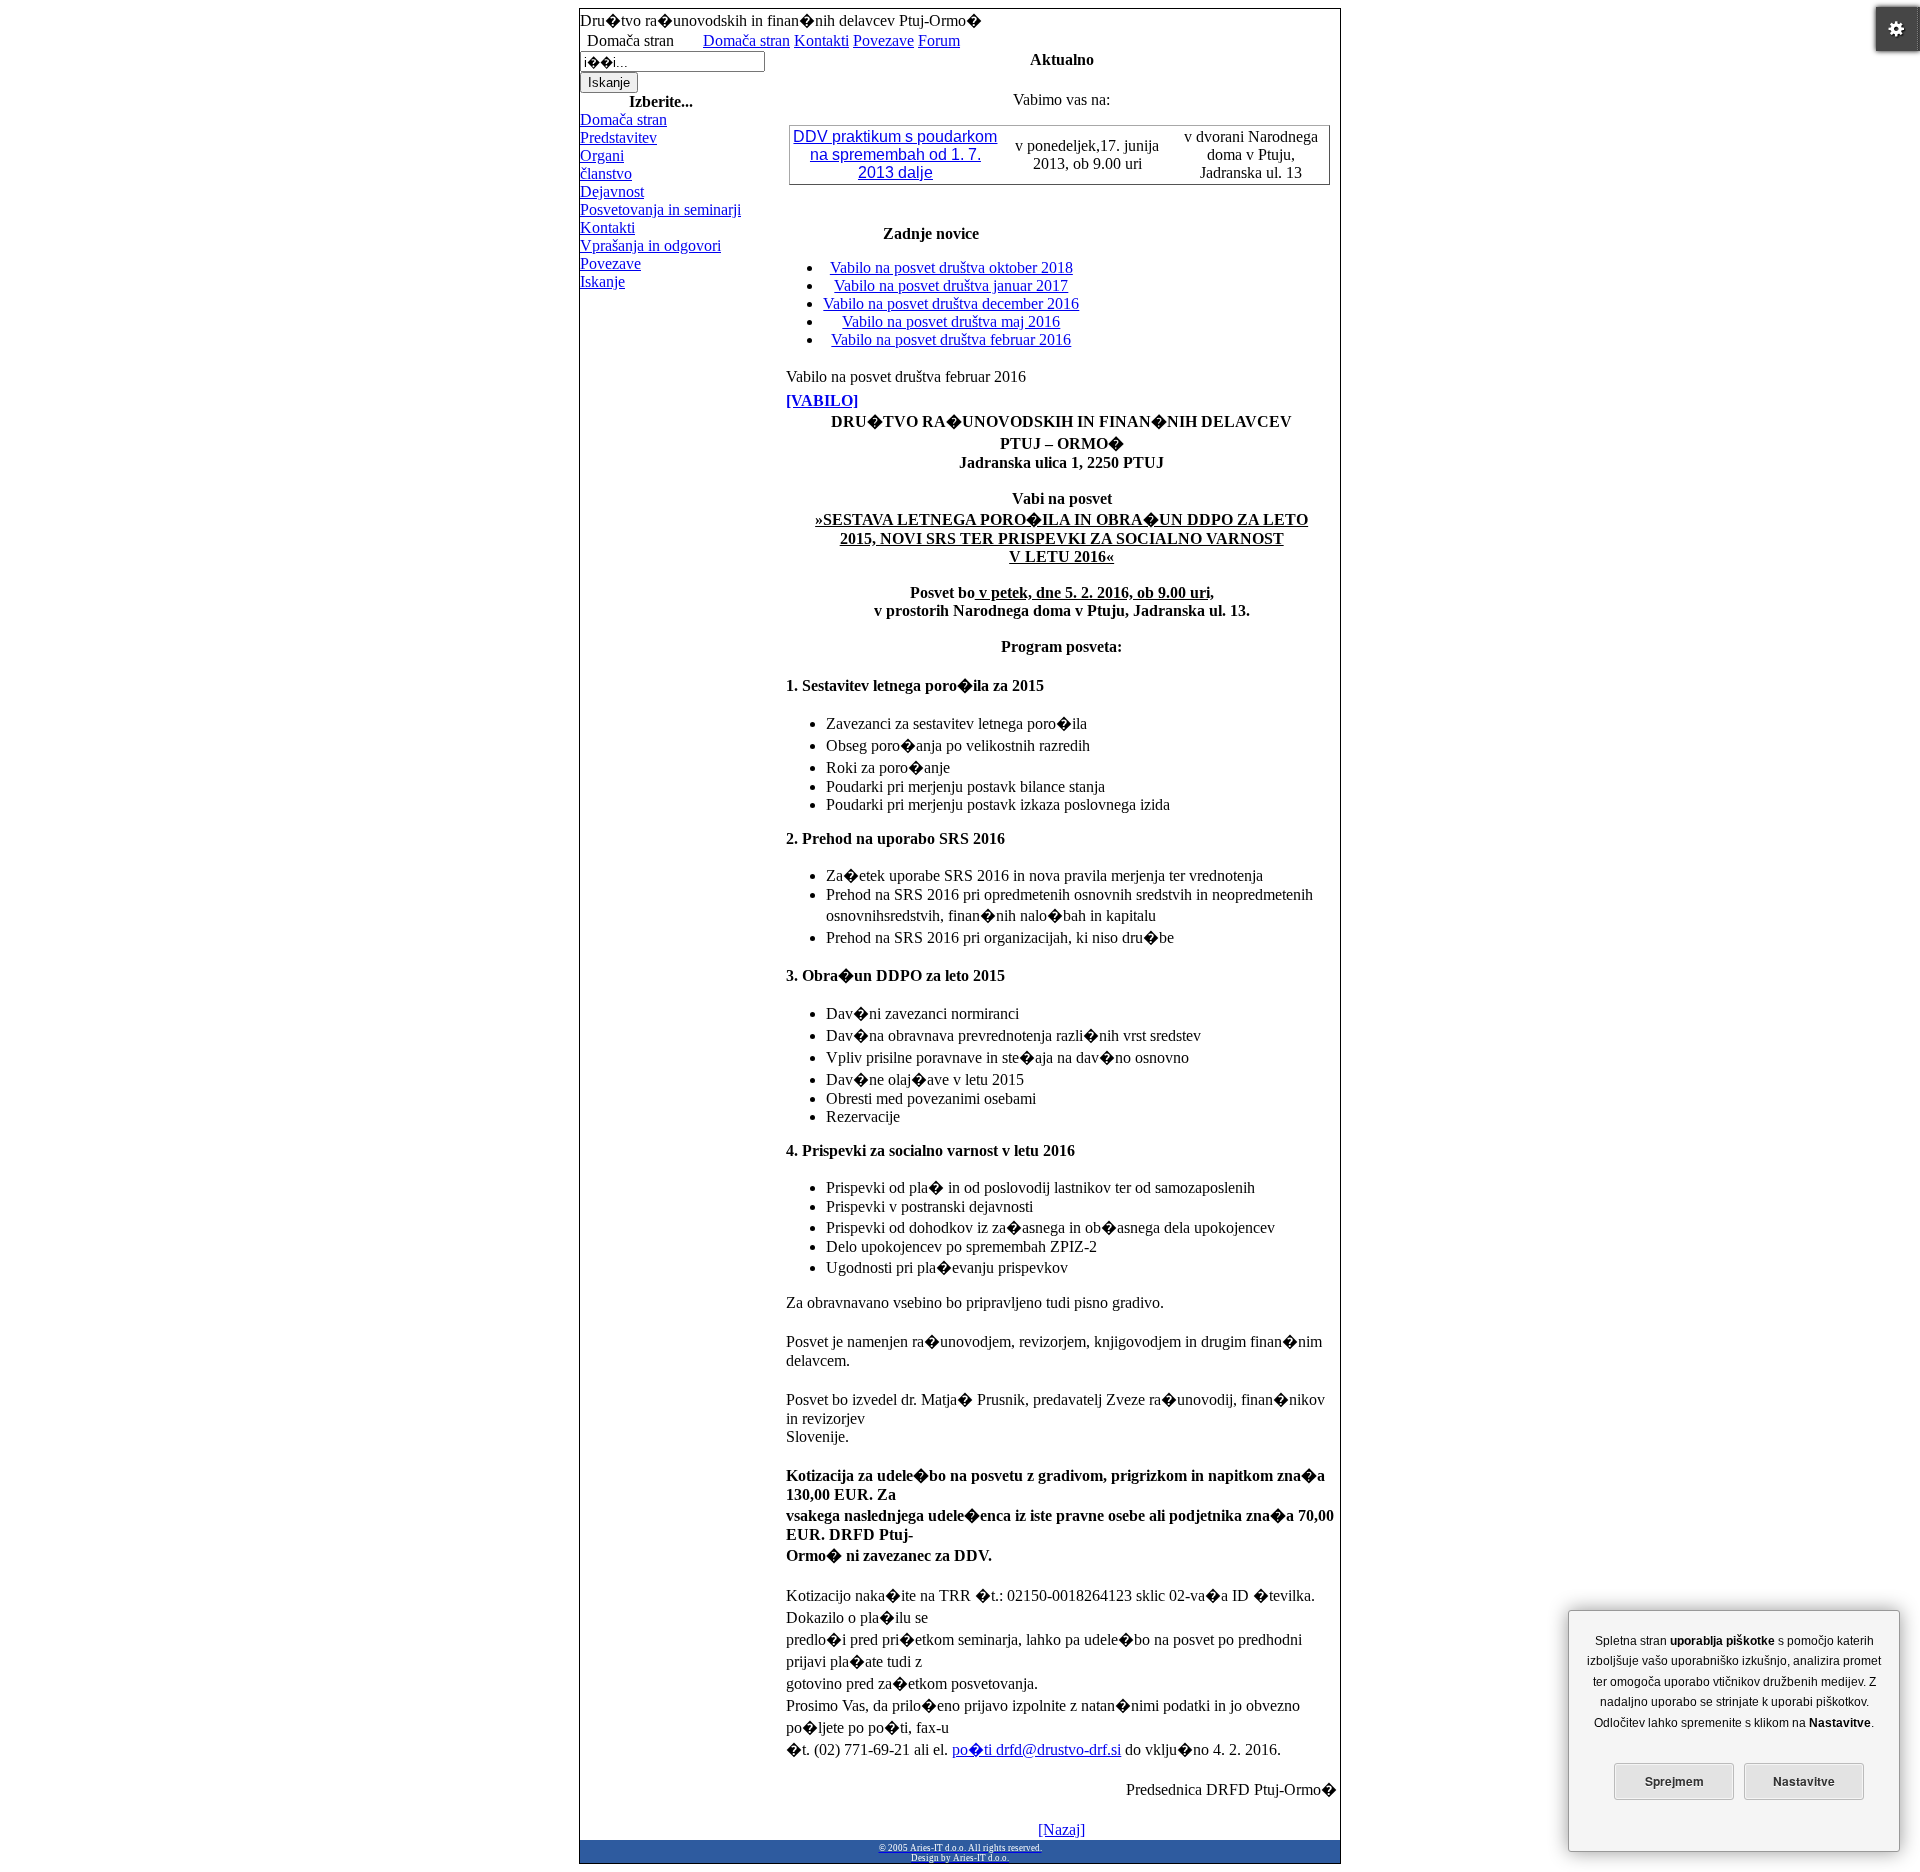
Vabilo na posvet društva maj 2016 (951, 321)
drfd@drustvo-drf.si (1058, 1749)
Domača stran (746, 40)
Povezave (883, 40)
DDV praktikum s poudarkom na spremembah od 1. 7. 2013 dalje (895, 154)
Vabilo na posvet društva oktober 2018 (951, 267)
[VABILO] (822, 400)
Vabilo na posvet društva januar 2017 (951, 285)
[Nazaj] (1061, 1829)
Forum (939, 40)
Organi (602, 155)
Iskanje (602, 281)
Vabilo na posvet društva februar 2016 (951, 339)
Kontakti (821, 40)
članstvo (606, 173)
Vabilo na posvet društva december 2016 (951, 303)
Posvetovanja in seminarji (660, 209)
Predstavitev (618, 137)
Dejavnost (612, 191)
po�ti (974, 1749)
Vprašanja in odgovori (650, 245)
